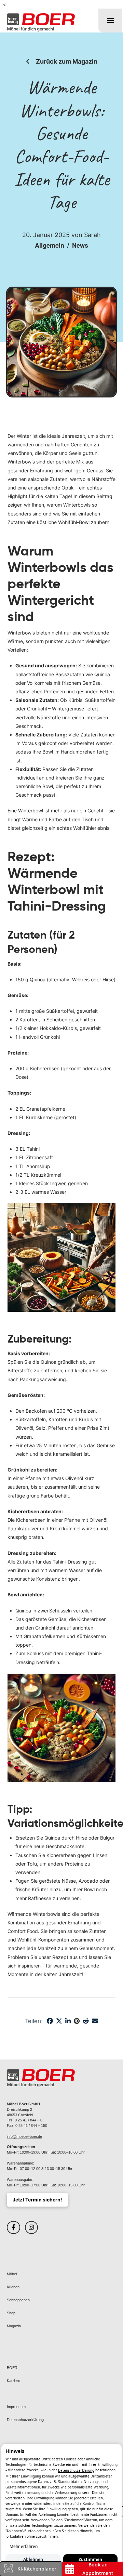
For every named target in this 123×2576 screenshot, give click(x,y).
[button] (110, 21)
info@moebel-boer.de (24, 2136)
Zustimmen (90, 2559)
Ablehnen (33, 2559)
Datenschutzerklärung (76, 2471)
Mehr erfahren (24, 2546)
